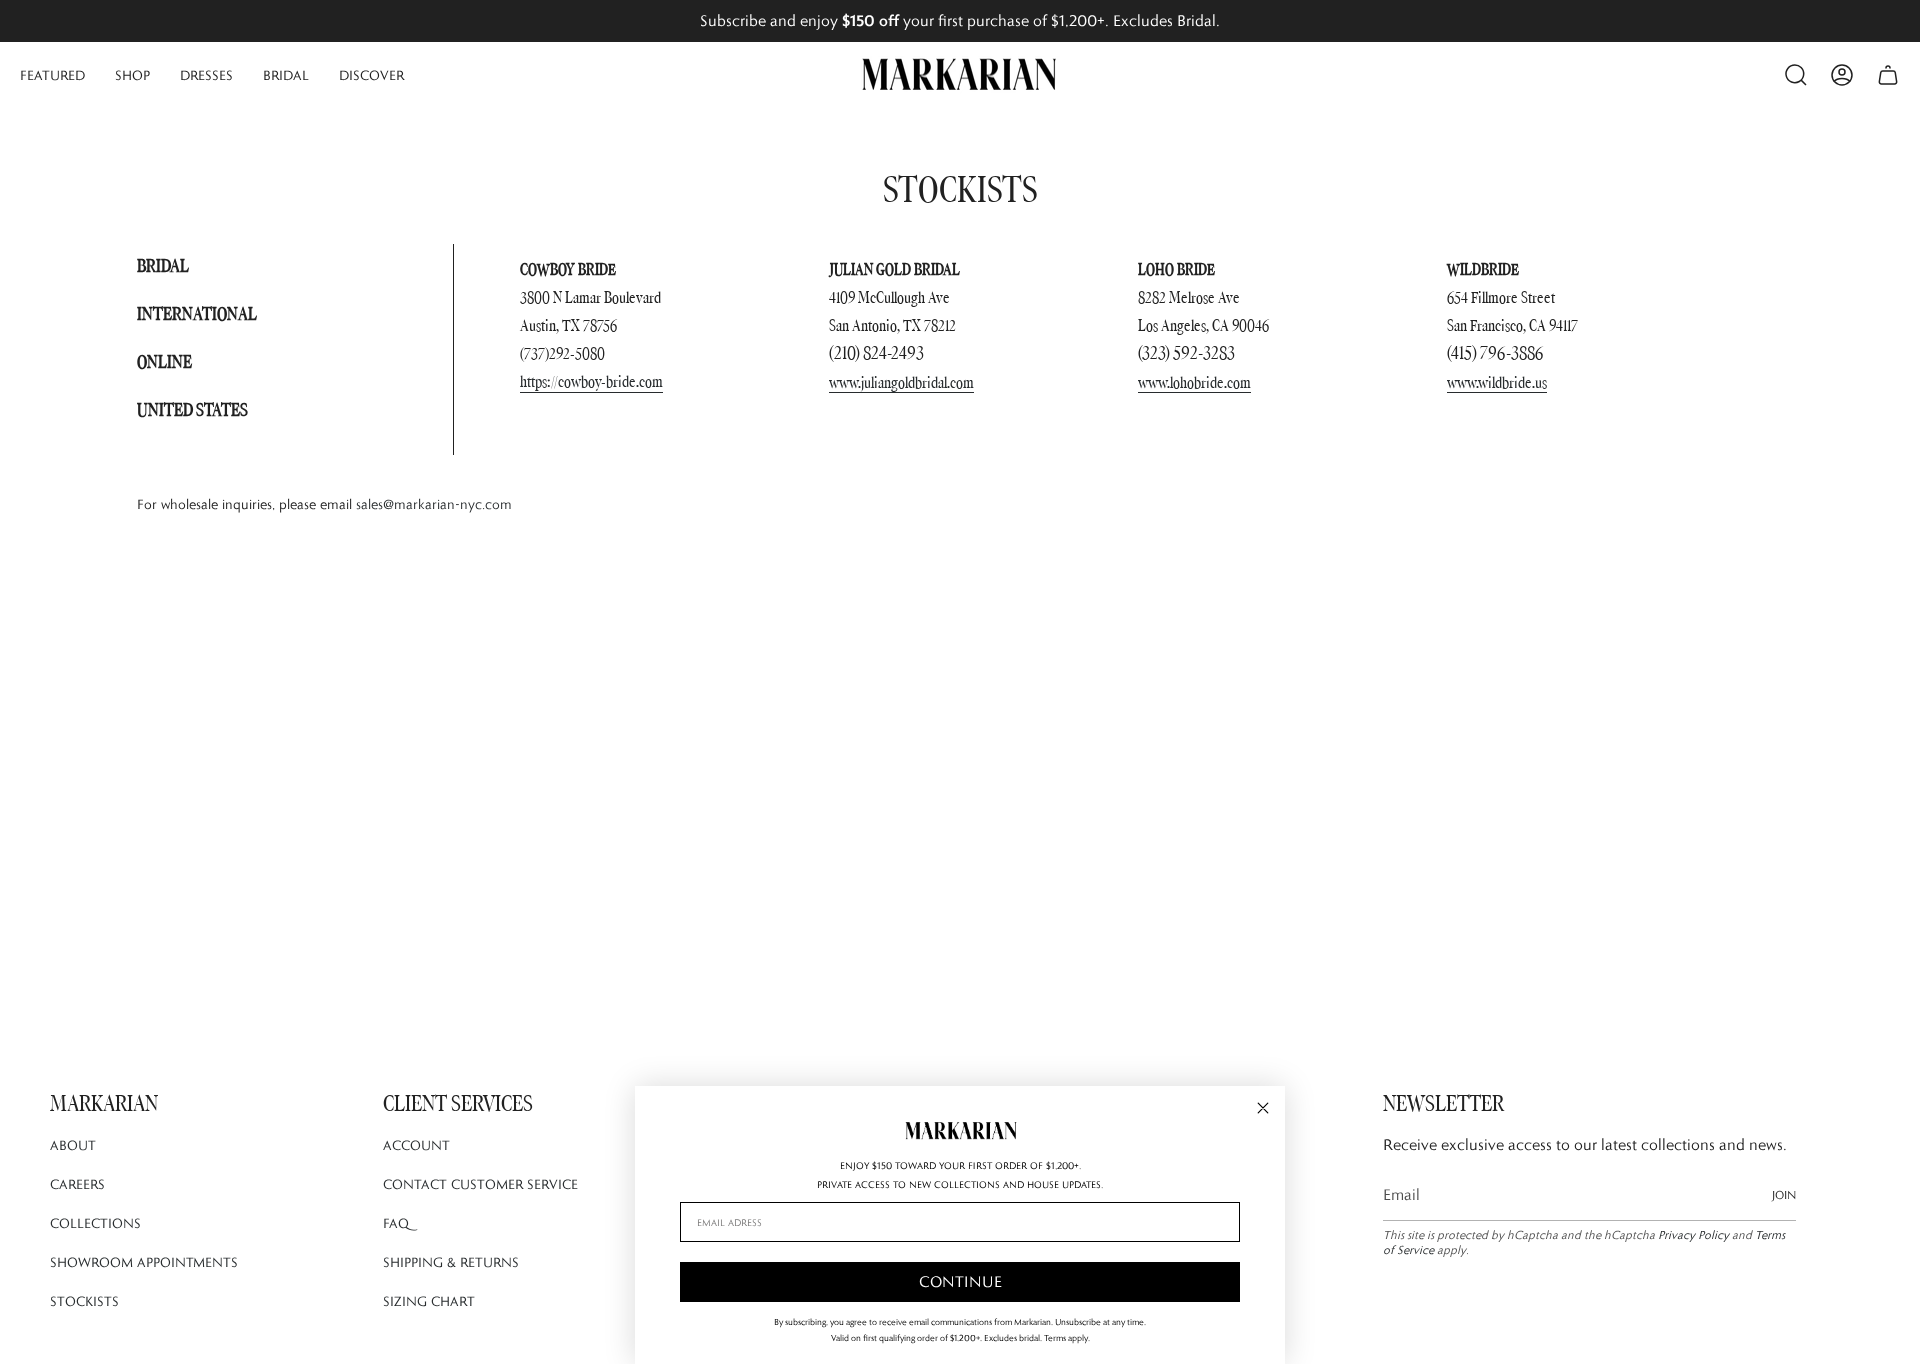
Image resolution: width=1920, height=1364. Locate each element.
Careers (77, 1184)
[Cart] (1888, 75)
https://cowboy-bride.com (591, 381)
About (73, 1145)
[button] (52, 75)
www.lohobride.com (1194, 382)
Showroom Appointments (144, 1262)
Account (416, 1145)
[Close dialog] (1263, 1108)
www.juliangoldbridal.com (901, 382)
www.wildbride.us (1497, 382)
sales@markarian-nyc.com (434, 504)
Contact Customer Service (480, 1184)
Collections (95, 1223)
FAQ (396, 1223)
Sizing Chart (429, 1301)
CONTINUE (960, 1281)
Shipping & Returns (451, 1262)
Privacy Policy (1693, 1234)
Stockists (84, 1301)
